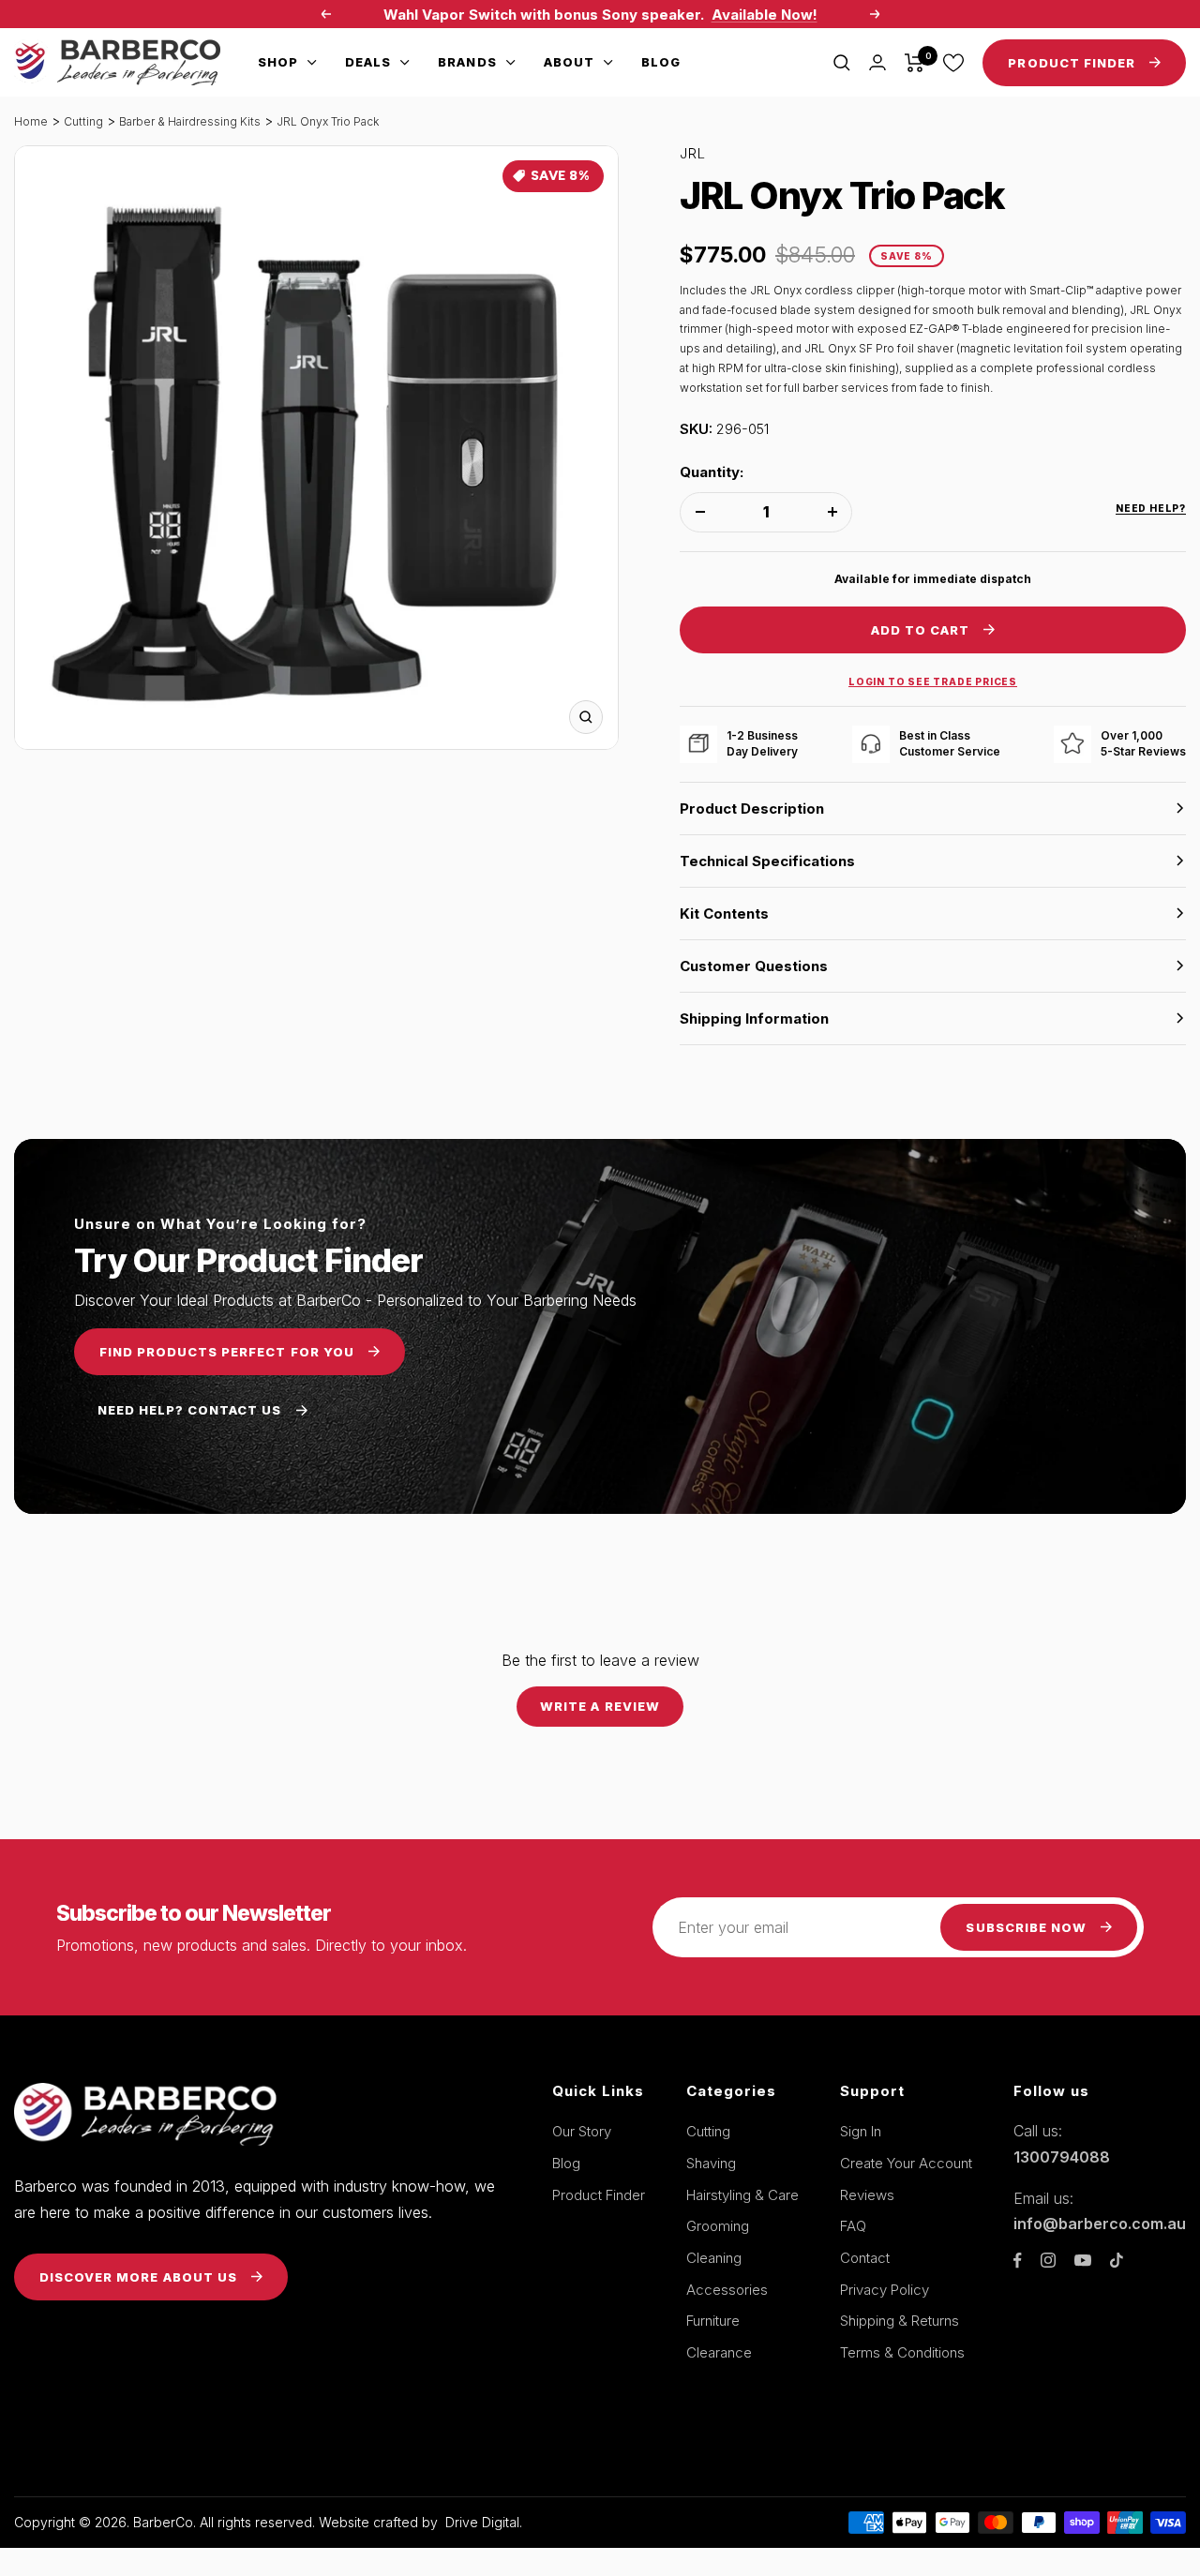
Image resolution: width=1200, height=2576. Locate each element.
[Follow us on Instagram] (1048, 2260)
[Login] (877, 62)
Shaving (711, 2163)
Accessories (727, 2290)
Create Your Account (906, 2163)
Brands (467, 62)
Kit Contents (724, 914)
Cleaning (714, 2258)
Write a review (600, 1706)
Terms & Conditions (902, 2352)
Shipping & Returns (900, 2321)
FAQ (853, 2226)
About (569, 62)
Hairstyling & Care (742, 2195)
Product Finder (599, 2195)
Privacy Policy (885, 2290)
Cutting (83, 121)
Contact (865, 2258)
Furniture (713, 2321)
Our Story (582, 2131)
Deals (368, 62)
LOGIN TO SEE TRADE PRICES (933, 681)
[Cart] (915, 63)
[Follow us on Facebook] (1018, 2261)
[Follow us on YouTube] (1083, 2261)
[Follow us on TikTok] (1117, 2260)
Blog (661, 62)
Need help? (1151, 508)
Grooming (718, 2226)
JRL (693, 153)
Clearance (719, 2352)
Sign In (861, 2131)
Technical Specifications (767, 861)
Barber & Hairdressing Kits (190, 121)
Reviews (867, 2195)
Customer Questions (754, 966)
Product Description (752, 809)
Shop (278, 62)
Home (31, 121)
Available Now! (765, 15)
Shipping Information (754, 1018)
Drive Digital (482, 2522)
